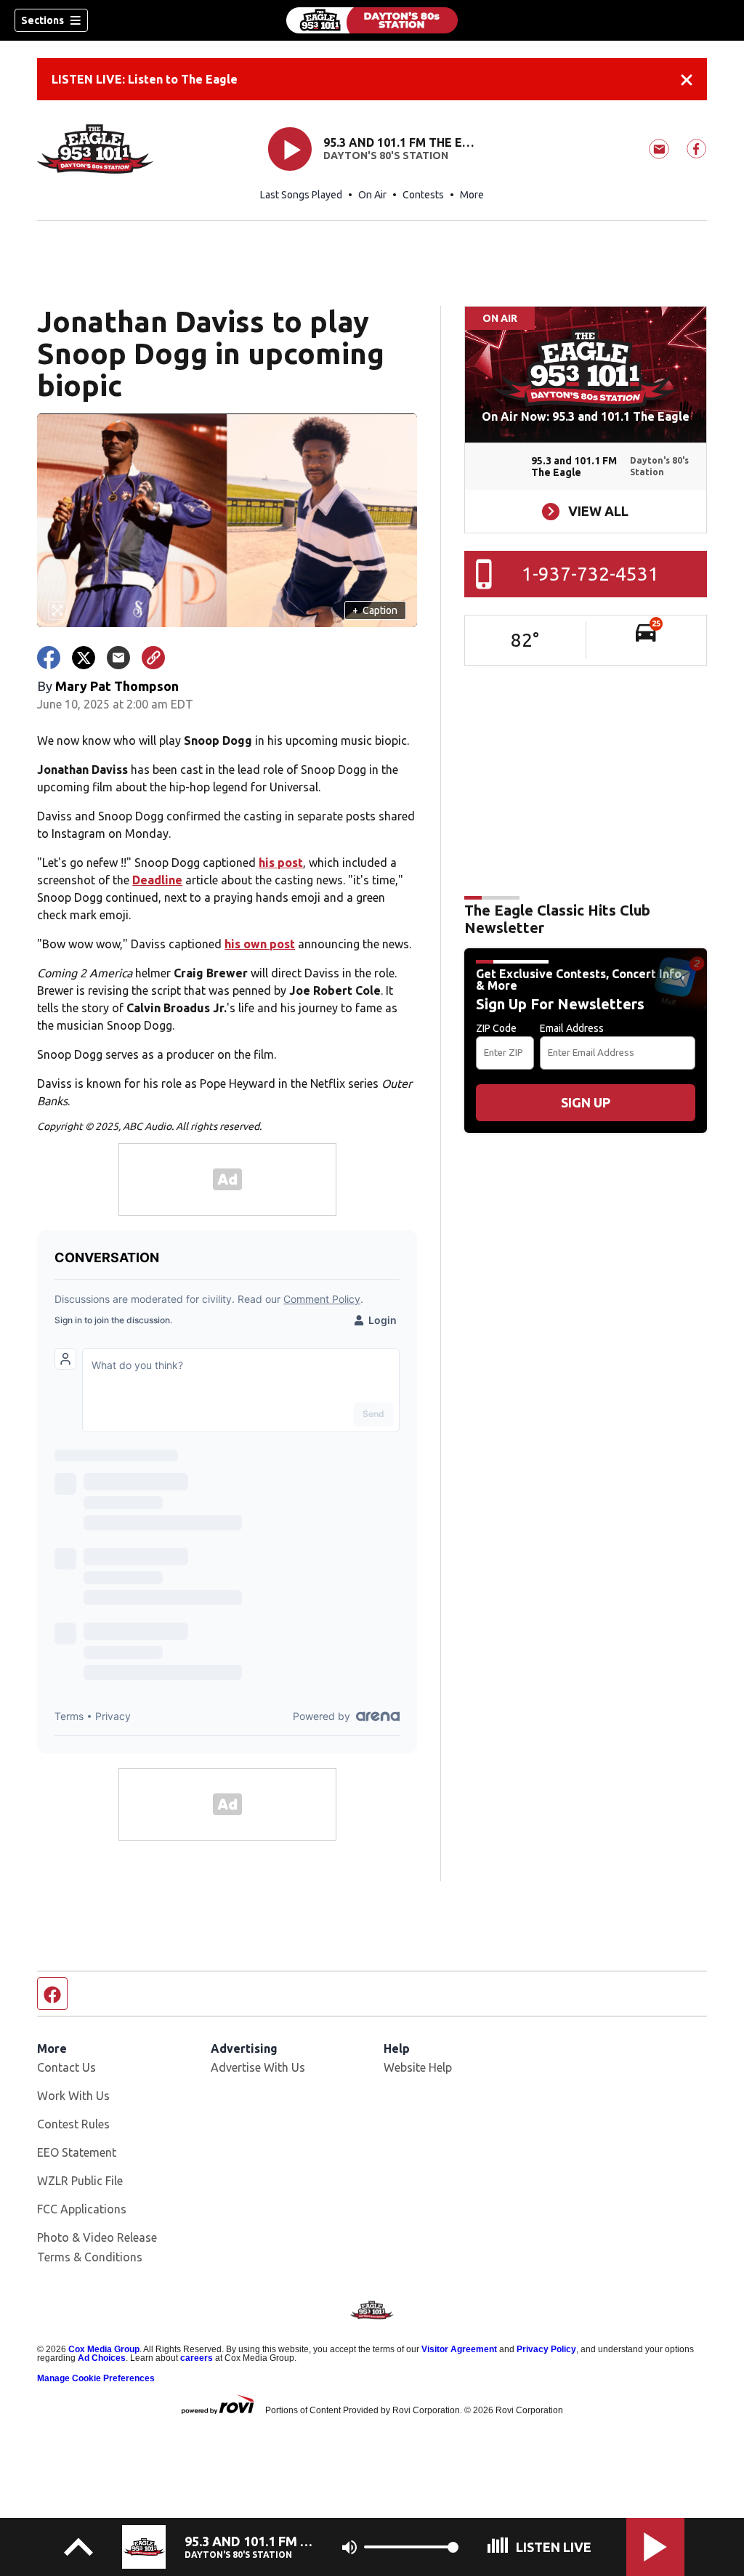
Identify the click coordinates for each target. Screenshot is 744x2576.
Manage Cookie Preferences (96, 2378)
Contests (423, 195)
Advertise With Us (258, 2067)
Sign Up (586, 1102)
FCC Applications (82, 2209)
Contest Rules (73, 2124)
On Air (372, 195)
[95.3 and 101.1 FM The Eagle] (372, 20)
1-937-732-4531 (590, 574)
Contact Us (66, 2067)
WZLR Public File (80, 2181)
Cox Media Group (104, 2349)
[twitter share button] (84, 658)
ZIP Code (496, 1028)
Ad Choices (102, 2358)
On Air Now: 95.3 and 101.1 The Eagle (586, 416)
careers (197, 2358)
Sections (43, 20)
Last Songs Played (301, 195)
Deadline (157, 880)
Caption (375, 610)
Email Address (572, 1028)
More (472, 195)
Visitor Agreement (459, 2349)
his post (281, 863)
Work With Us (73, 2096)
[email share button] (118, 658)
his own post (260, 944)
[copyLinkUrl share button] (153, 658)
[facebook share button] (49, 658)
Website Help (418, 2067)
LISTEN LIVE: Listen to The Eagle (145, 79)
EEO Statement (77, 2152)
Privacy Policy (546, 2349)
